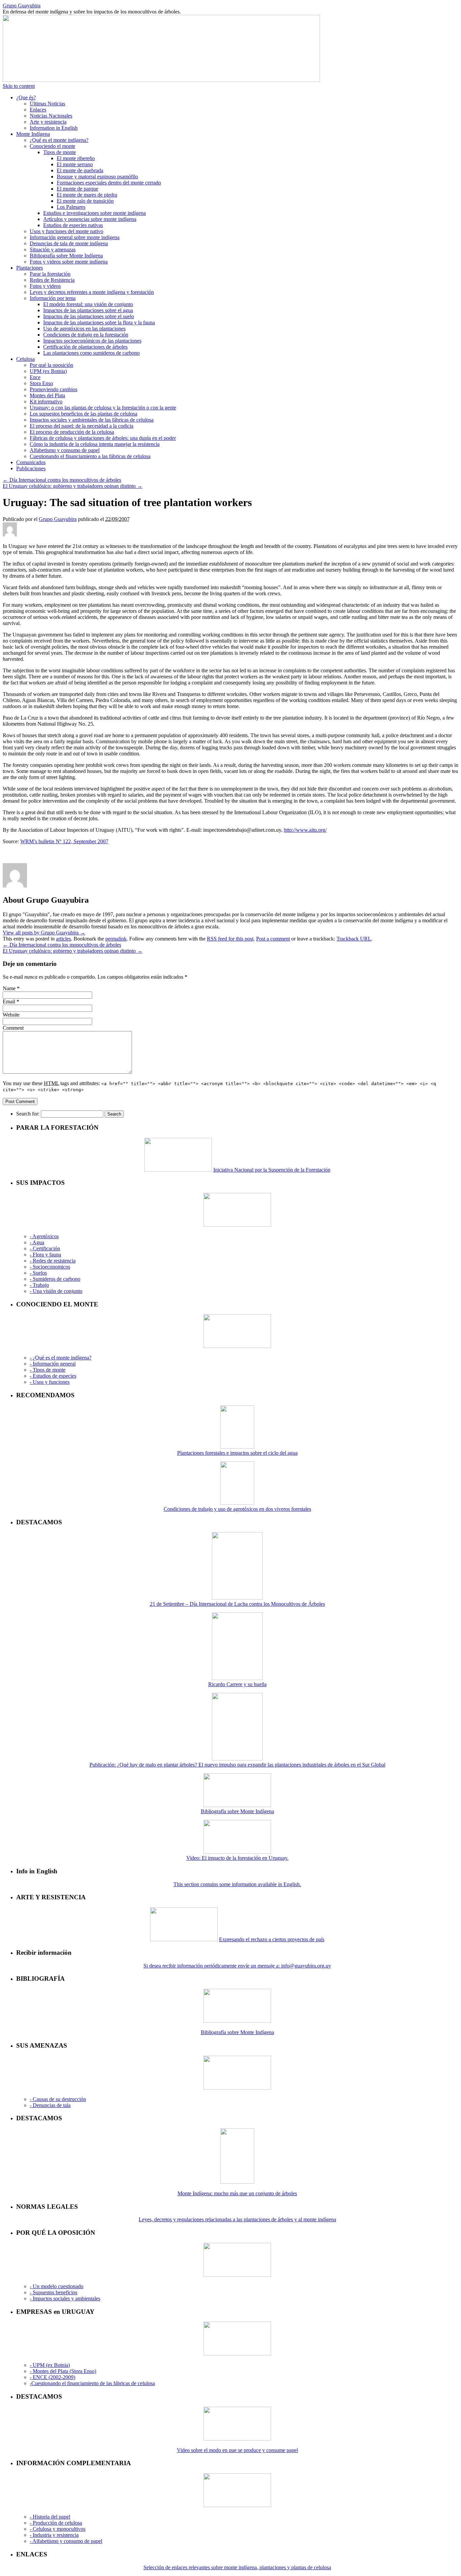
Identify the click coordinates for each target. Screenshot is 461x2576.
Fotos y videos (45, 286)
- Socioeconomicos (50, 1267)
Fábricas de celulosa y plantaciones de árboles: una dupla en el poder (103, 438)
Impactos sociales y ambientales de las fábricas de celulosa (92, 420)
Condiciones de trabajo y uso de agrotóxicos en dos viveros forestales (237, 1509)
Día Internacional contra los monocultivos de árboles (62, 480)
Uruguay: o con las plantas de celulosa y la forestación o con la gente (103, 408)
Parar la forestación (50, 274)
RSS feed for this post (230, 939)
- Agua (37, 1242)
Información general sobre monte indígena (75, 237)
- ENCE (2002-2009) (52, 2377)
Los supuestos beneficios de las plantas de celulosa (84, 414)
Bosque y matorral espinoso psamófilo (97, 177)
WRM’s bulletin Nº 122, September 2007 (64, 841)
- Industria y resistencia (54, 2535)
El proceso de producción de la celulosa (72, 432)
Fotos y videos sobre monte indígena (69, 262)
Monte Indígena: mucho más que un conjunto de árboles (237, 2193)
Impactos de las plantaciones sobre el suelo (89, 316)
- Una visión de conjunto (56, 1291)
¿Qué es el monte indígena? (59, 140)
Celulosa (25, 359)
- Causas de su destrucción (58, 2099)
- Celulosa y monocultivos (58, 2529)
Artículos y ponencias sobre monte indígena (90, 219)
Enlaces (38, 110)
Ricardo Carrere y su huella (237, 1684)
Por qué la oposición (51, 365)
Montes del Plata (47, 395)
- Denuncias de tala (50, 2105)
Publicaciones (31, 468)
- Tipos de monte (48, 1370)
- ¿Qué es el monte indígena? (61, 1358)
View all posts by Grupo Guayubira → (44, 933)
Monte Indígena (33, 134)
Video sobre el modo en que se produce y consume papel (237, 2450)
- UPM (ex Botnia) (50, 2365)
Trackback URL (354, 939)
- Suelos (38, 1273)
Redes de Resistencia (52, 280)
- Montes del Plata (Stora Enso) (63, 2371)
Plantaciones (30, 268)
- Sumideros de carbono (55, 1279)
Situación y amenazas (53, 249)
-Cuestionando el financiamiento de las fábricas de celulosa (92, 2383)
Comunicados (31, 462)
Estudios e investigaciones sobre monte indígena (94, 213)
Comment (13, 1028)
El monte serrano (75, 164)
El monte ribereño (76, 158)
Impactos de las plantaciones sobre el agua (88, 310)
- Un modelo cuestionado (57, 2286)
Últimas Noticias (47, 104)
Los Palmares (71, 207)
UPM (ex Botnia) (48, 371)
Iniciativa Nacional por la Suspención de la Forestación (272, 1170)
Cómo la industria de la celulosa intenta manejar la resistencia (95, 444)
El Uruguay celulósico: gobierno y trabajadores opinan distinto (73, 486)
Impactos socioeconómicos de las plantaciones (92, 341)
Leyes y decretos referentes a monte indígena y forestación (92, 292)
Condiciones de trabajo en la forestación (86, 335)
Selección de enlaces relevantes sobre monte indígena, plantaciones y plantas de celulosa (237, 2567)
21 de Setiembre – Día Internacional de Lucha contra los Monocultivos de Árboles (237, 1604)
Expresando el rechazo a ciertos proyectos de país (272, 1939)
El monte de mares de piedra (87, 195)
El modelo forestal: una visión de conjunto (88, 304)
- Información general (53, 1364)
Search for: (28, 1114)
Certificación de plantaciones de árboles (85, 347)
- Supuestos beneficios (53, 2292)
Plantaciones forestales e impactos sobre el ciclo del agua (237, 1453)
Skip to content (19, 86)
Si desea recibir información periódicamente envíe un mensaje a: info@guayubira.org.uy (237, 1966)
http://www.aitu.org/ (305, 830)
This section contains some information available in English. (237, 1884)
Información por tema (53, 298)
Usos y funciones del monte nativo (66, 231)
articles (63, 939)
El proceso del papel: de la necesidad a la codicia (82, 426)
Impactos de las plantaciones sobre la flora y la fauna (99, 322)
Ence (35, 377)
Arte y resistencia (48, 122)
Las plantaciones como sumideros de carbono (91, 353)
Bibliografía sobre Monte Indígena (66, 256)
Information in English (54, 128)
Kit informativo (46, 402)
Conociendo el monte (52, 146)
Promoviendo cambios (53, 389)
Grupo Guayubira (22, 6)
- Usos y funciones (50, 1382)
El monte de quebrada (80, 170)
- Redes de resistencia (53, 1261)
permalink (116, 939)
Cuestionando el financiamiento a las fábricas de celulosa (90, 456)
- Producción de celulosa (56, 2523)
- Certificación (45, 1248)
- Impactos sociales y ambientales (65, 2298)
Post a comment (273, 939)
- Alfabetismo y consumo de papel (66, 2541)
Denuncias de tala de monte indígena (69, 243)
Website (11, 1015)
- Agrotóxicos (44, 1236)
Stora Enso (41, 383)
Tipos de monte (60, 152)
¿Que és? (26, 97)
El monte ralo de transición (85, 201)
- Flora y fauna (45, 1255)
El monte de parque (77, 189)
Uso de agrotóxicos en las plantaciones (84, 329)
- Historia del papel (50, 2517)
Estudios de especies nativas (73, 225)
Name (9, 988)
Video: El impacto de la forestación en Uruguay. (237, 1858)
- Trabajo (39, 1285)
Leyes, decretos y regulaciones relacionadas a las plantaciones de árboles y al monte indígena (237, 2219)
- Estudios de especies (53, 1376)
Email (9, 1002)
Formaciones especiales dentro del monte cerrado (109, 183)
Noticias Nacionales (51, 116)
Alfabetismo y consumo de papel (65, 450)
